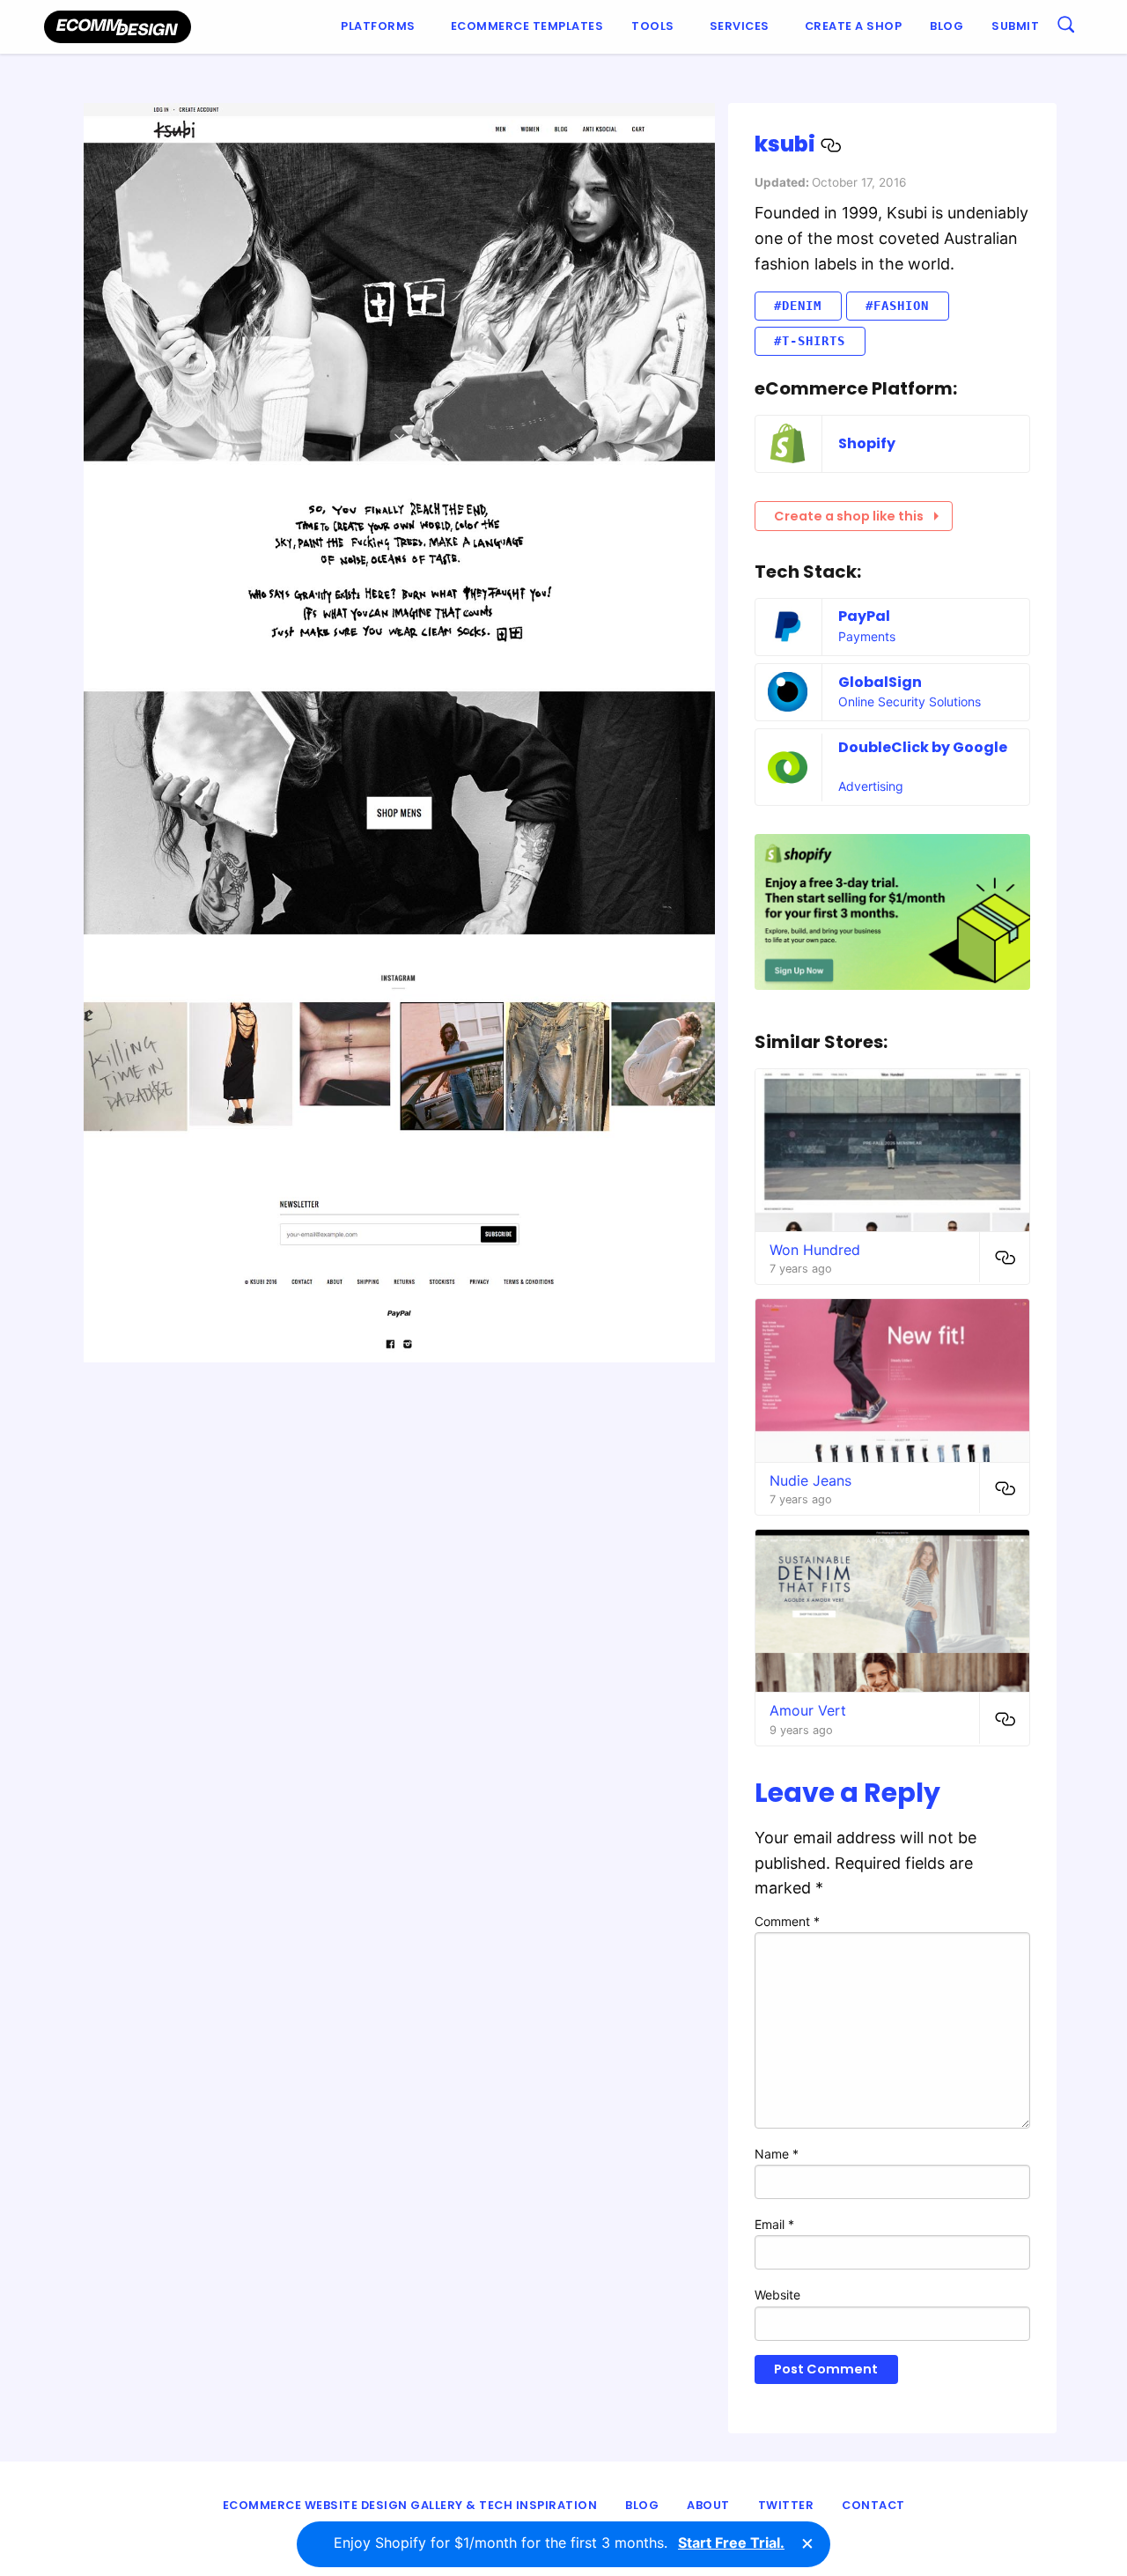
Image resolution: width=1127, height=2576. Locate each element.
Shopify (867, 443)
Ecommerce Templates (527, 26)
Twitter (786, 2505)
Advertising (871, 786)
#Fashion (897, 306)
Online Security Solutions (910, 701)
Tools (653, 26)
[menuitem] (382, 27)
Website (777, 2295)
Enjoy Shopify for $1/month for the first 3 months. (559, 2543)
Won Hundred (815, 1250)
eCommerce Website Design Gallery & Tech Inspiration (410, 2505)
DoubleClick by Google (923, 747)
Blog (947, 26)
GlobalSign (880, 682)
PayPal (864, 616)
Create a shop (854, 26)
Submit (1015, 26)
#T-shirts (810, 341)
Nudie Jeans (810, 1480)
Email (774, 2224)
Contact (873, 2505)
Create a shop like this (849, 516)
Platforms (378, 26)
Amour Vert (808, 1710)
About (708, 2505)
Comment (787, 1921)
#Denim (798, 306)
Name (777, 2154)
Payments (867, 636)
